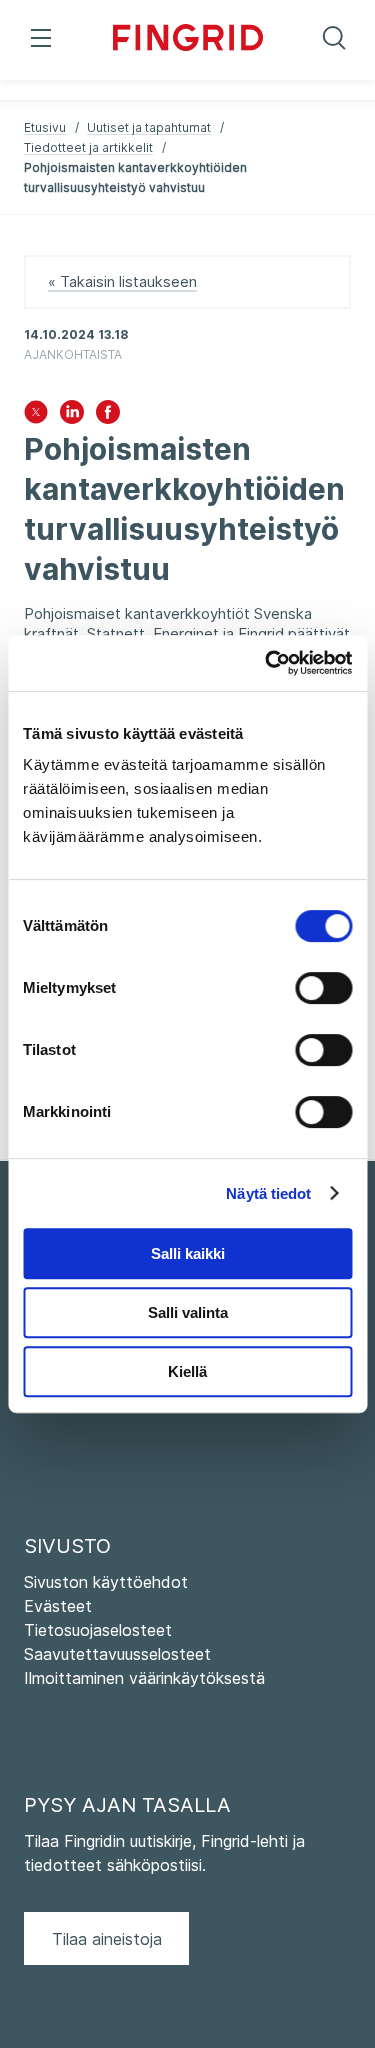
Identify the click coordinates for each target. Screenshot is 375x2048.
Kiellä (187, 1371)
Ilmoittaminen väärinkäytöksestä (144, 1678)
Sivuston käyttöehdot (106, 1582)
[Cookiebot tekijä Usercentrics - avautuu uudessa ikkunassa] (267, 663)
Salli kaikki (188, 1253)
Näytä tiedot (268, 1193)
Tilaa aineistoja (107, 1939)
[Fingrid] (188, 40)
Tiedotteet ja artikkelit (88, 147)
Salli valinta (188, 1312)
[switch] (323, 988)
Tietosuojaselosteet (98, 1630)
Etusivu (45, 127)
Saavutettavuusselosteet (117, 1654)
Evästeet (58, 1606)
